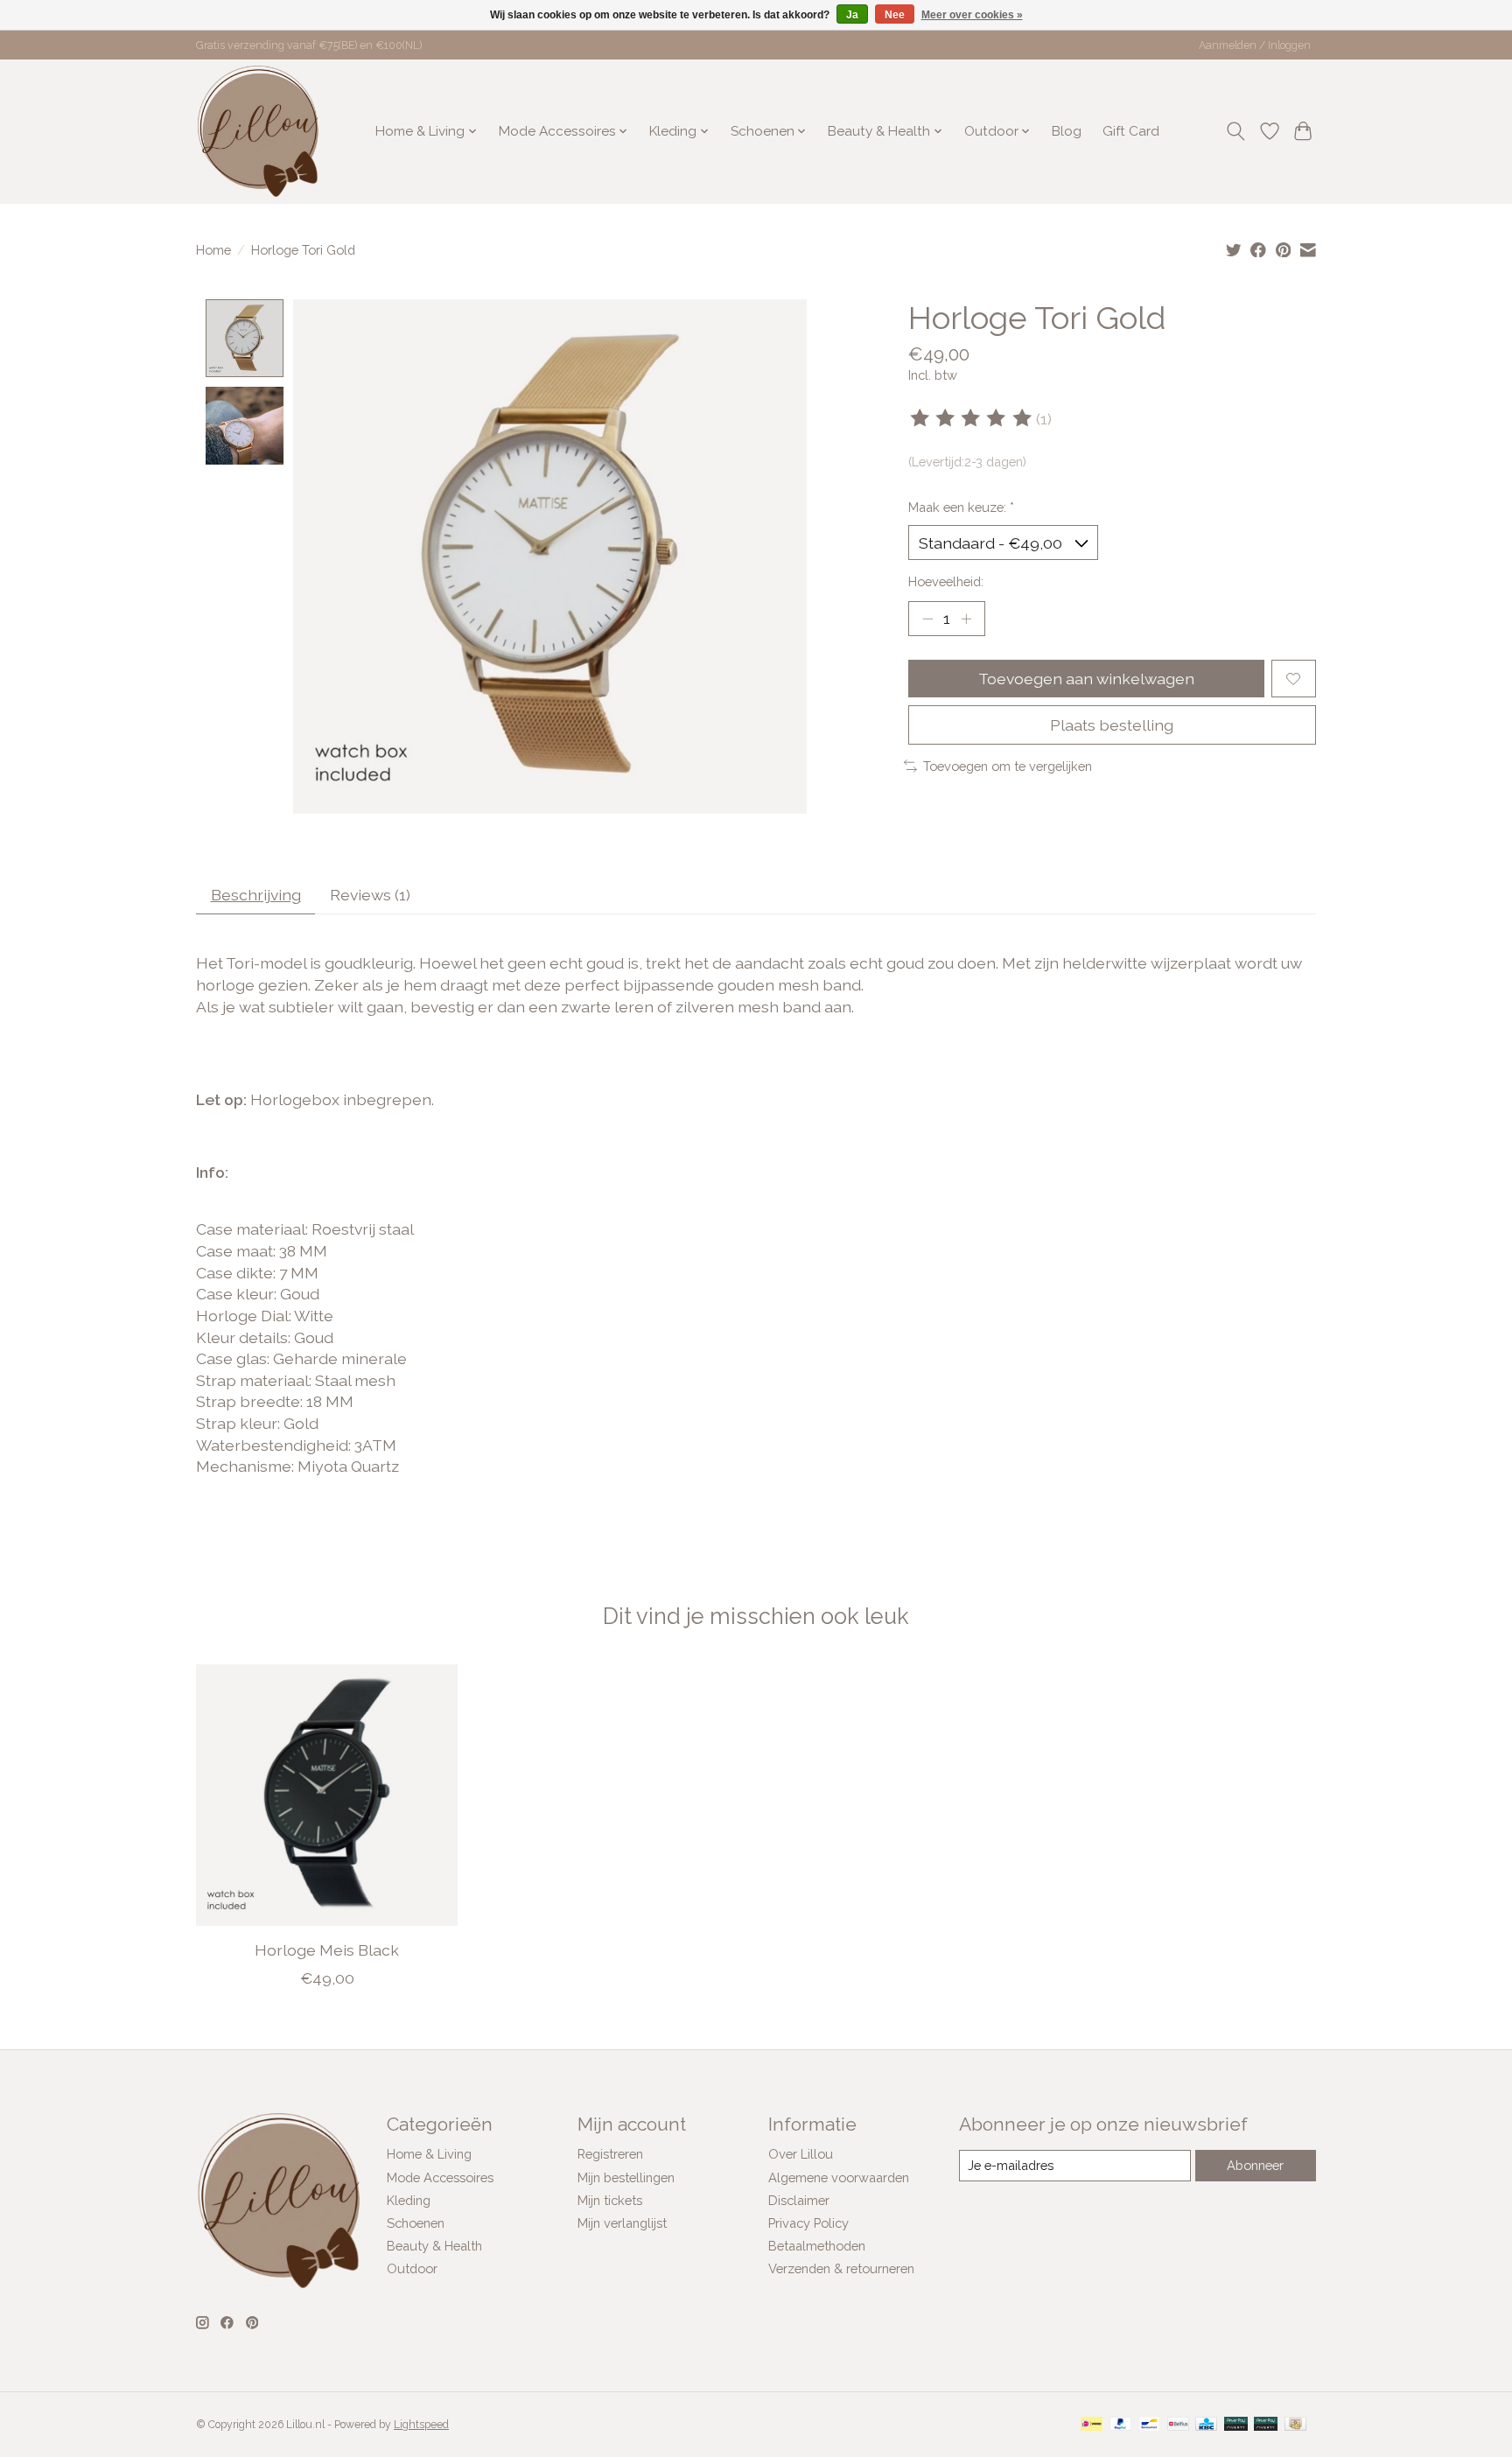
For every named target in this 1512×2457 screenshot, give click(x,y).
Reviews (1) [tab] (370, 895)
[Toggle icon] (1236, 131)
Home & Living (429, 2154)
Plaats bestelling (1112, 725)
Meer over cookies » (972, 15)
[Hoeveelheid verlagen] (927, 619)
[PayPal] (1121, 2425)
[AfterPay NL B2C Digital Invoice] (1266, 2425)
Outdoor (412, 2268)
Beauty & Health (434, 2246)
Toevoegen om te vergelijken (1008, 766)
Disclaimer (799, 2200)
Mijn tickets (610, 2200)
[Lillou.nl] (258, 131)
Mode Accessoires (440, 2177)
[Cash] (1295, 2425)
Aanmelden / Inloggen (1255, 45)
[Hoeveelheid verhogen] (966, 619)
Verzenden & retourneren (841, 2268)
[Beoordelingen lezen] (972, 418)
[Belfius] (1178, 2425)
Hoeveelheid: (946, 581)
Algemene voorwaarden (839, 2177)
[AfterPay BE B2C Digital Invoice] (1236, 2425)
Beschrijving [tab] (256, 895)
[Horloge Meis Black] (327, 1795)
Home (213, 250)
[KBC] (1206, 2425)
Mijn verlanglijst (622, 2223)
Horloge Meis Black (327, 1950)
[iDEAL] (1092, 2425)
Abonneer (1255, 2165)
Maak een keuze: (961, 507)
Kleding (409, 2200)
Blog (1067, 131)
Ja (852, 15)
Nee (895, 15)
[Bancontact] (1149, 2425)
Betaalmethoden (817, 2246)
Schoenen (416, 2223)
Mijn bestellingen (626, 2177)
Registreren (610, 2154)
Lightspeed (421, 2425)
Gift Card (1131, 131)
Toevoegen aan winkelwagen (1086, 679)
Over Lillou (801, 2154)
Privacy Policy (808, 2223)
